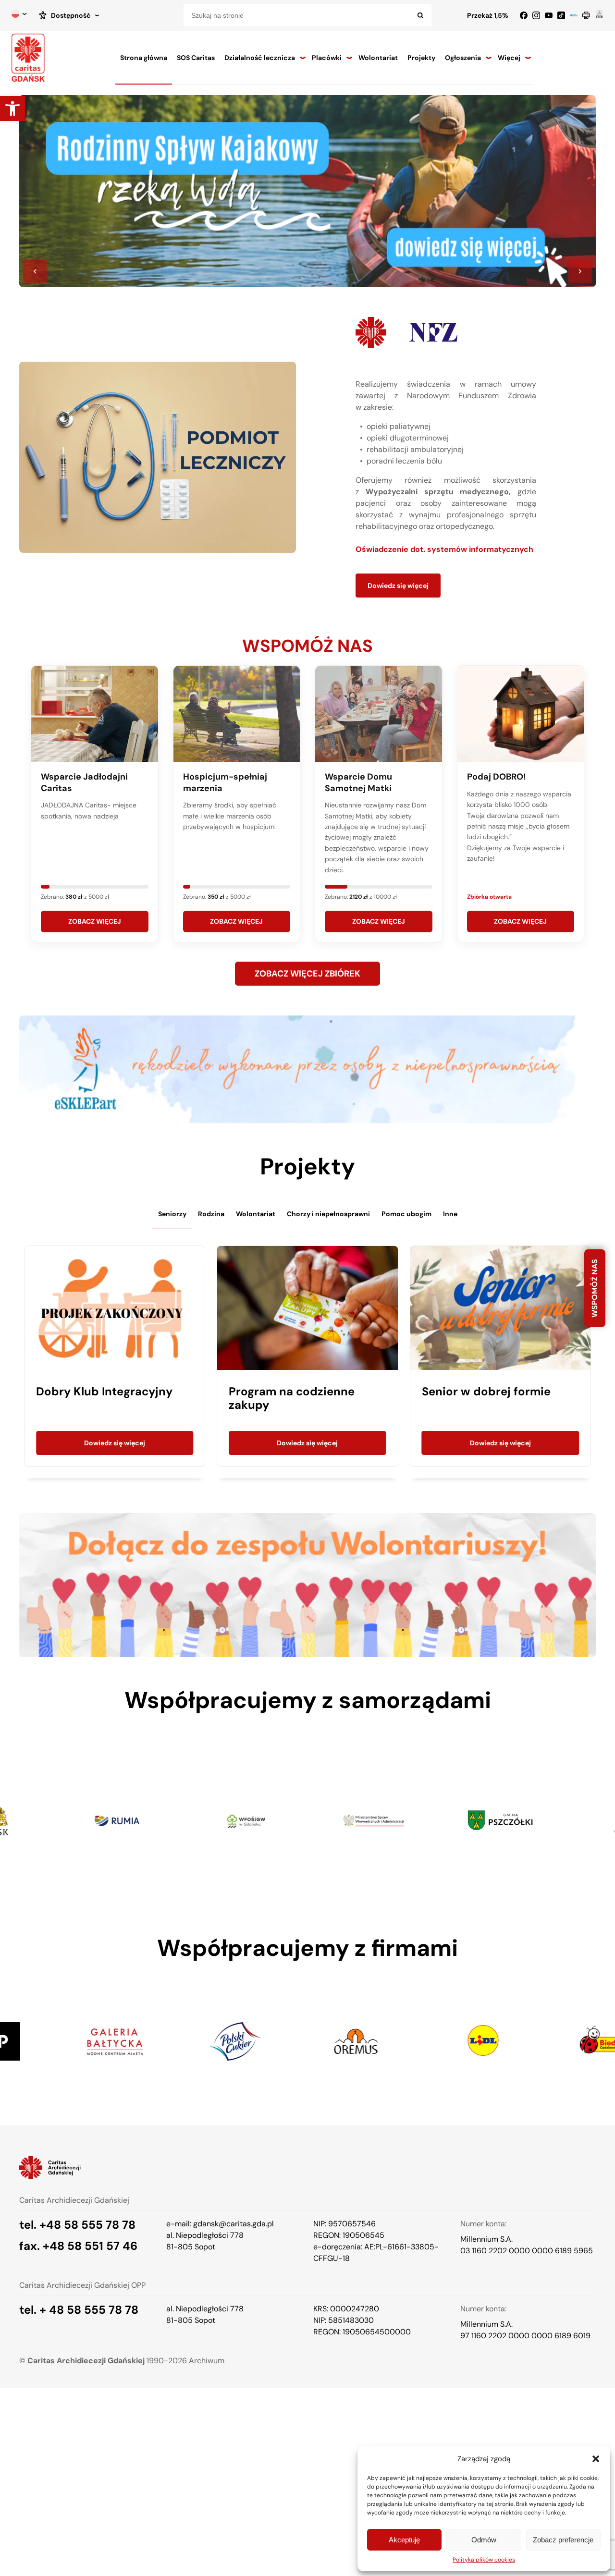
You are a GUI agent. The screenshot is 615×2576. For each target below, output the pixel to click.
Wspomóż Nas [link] (595, 1288)
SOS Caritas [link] (196, 58)
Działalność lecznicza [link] (260, 58)
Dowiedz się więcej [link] (398, 586)
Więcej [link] (509, 58)
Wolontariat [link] (378, 58)
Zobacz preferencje (563, 2540)
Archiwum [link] (207, 2361)
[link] (12, 109)
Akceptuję (404, 2540)
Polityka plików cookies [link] (484, 2560)
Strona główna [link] (144, 58)
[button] (596, 2459)
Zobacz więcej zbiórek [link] (307, 974)
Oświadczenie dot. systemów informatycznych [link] (444, 549)
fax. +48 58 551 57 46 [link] (78, 2246)
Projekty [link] (421, 58)
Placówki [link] (327, 58)
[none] (19, 15)
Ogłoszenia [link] (463, 58)
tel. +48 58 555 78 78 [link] (77, 2225)
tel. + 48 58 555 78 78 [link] (79, 2310)
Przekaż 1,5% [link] (488, 15)
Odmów (484, 2540)
